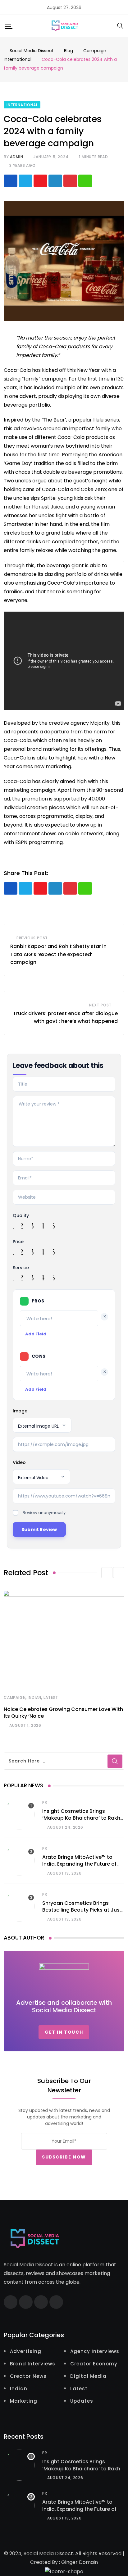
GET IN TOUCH (64, 2032)
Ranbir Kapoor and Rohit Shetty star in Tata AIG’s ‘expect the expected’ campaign (58, 954)
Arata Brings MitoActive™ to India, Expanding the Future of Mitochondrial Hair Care (79, 1864)
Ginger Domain (80, 2562)
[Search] (120, 25)
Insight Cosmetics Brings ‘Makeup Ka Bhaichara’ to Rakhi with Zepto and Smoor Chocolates (82, 1821)
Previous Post (32, 938)
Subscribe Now (64, 2157)
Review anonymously (44, 1513)
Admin (16, 157)
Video (19, 1462)
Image (20, 1411)
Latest (51, 1697)
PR (45, 1802)
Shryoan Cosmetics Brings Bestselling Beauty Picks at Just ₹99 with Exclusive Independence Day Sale (82, 1913)
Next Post (100, 1005)
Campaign (15, 1697)
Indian (34, 1697)
